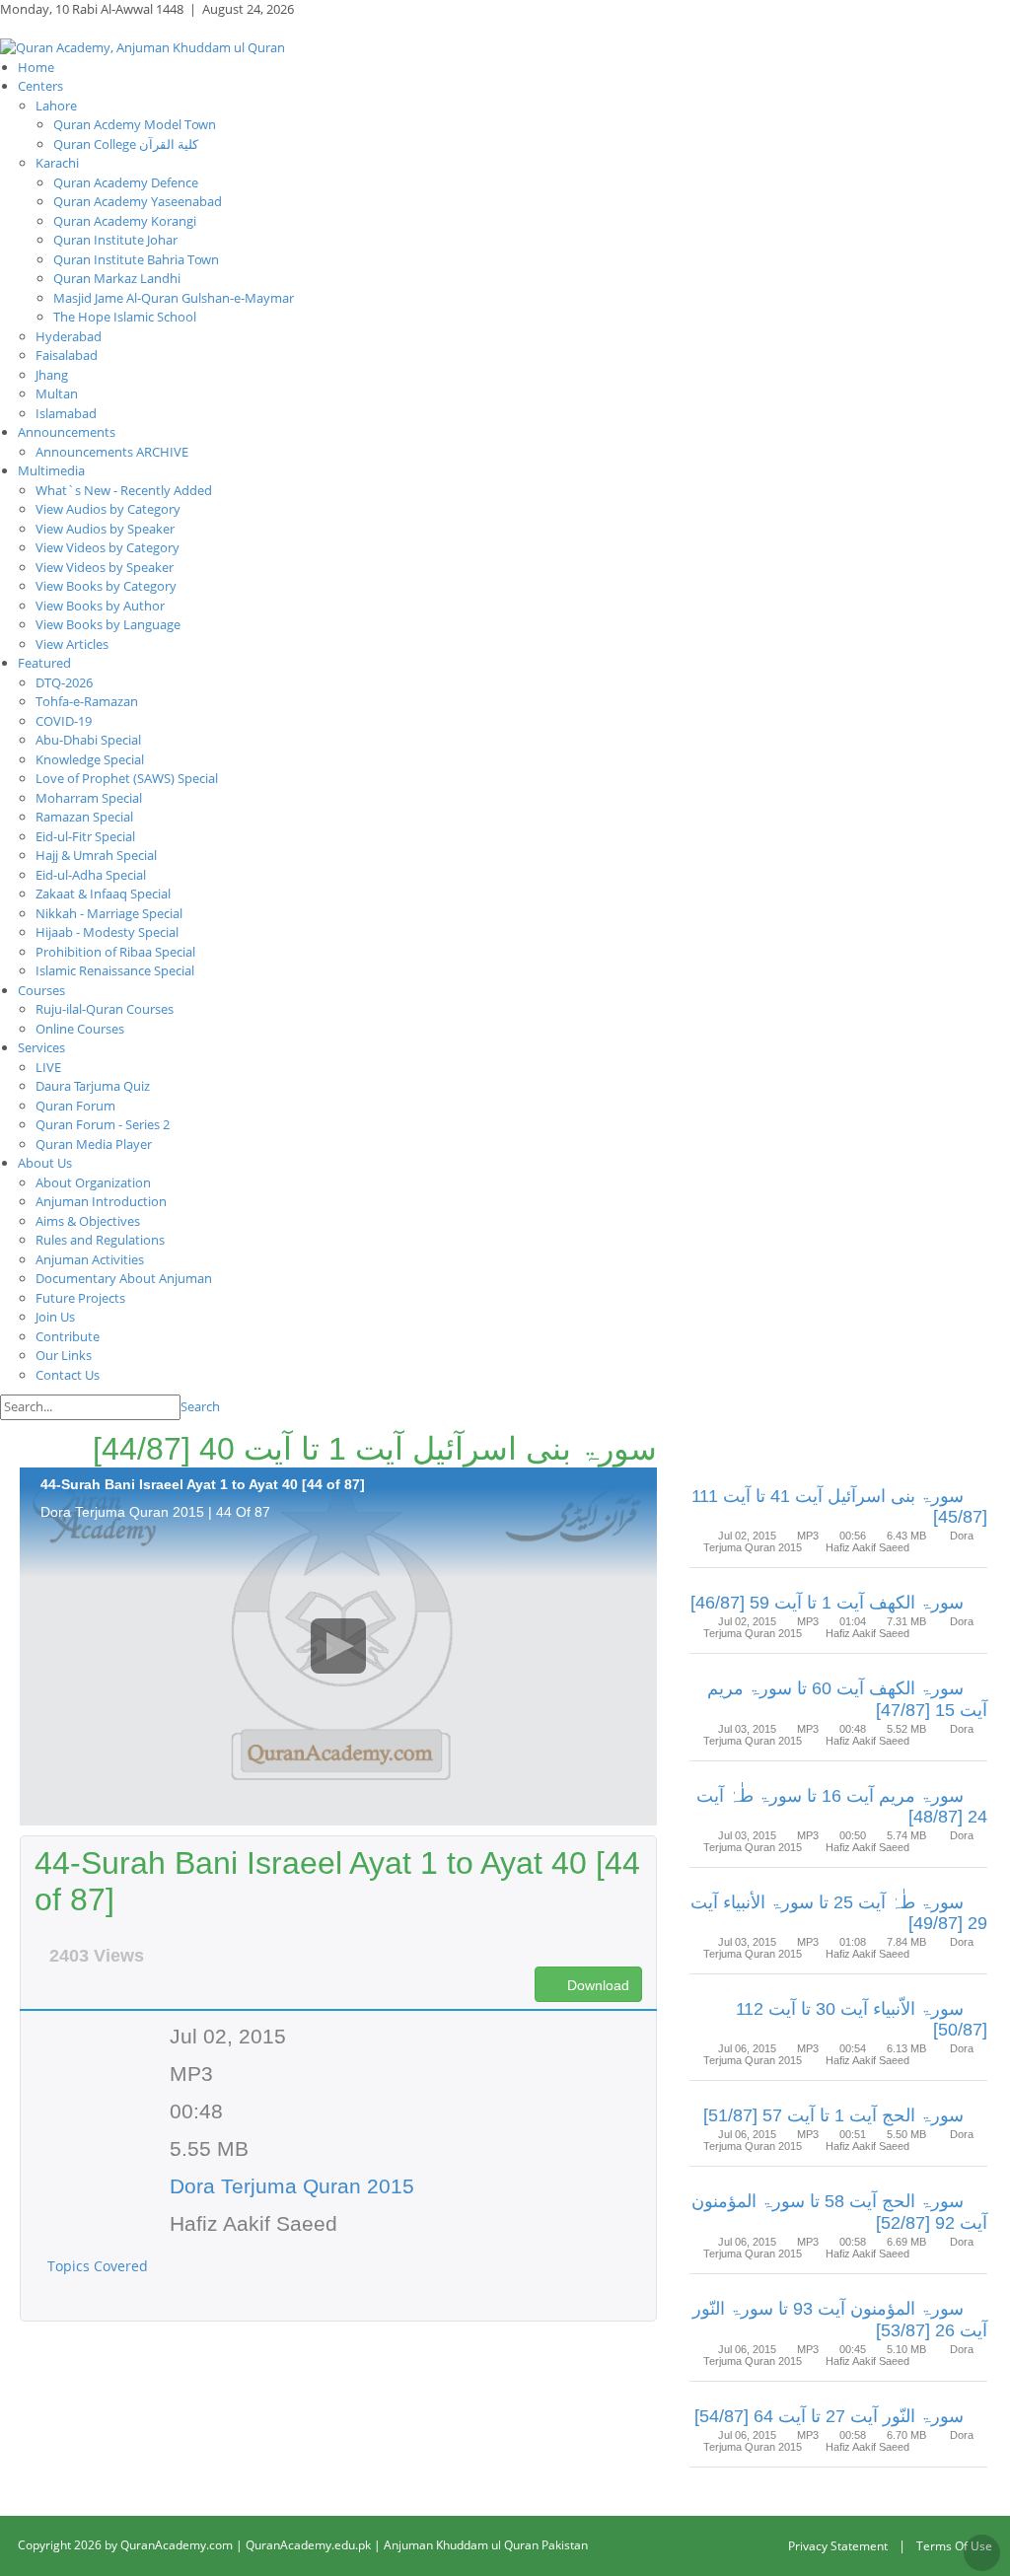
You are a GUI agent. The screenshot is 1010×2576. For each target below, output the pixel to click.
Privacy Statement (838, 2546)
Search (200, 1406)
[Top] (982, 2553)
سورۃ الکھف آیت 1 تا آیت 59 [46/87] (827, 1603)
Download (596, 1985)
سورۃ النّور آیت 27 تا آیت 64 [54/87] (829, 2416)
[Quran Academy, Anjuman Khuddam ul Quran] (143, 46)
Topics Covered (100, 2266)
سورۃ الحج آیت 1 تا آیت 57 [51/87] (833, 2115)
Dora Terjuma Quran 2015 (292, 2186)
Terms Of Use (954, 2546)
